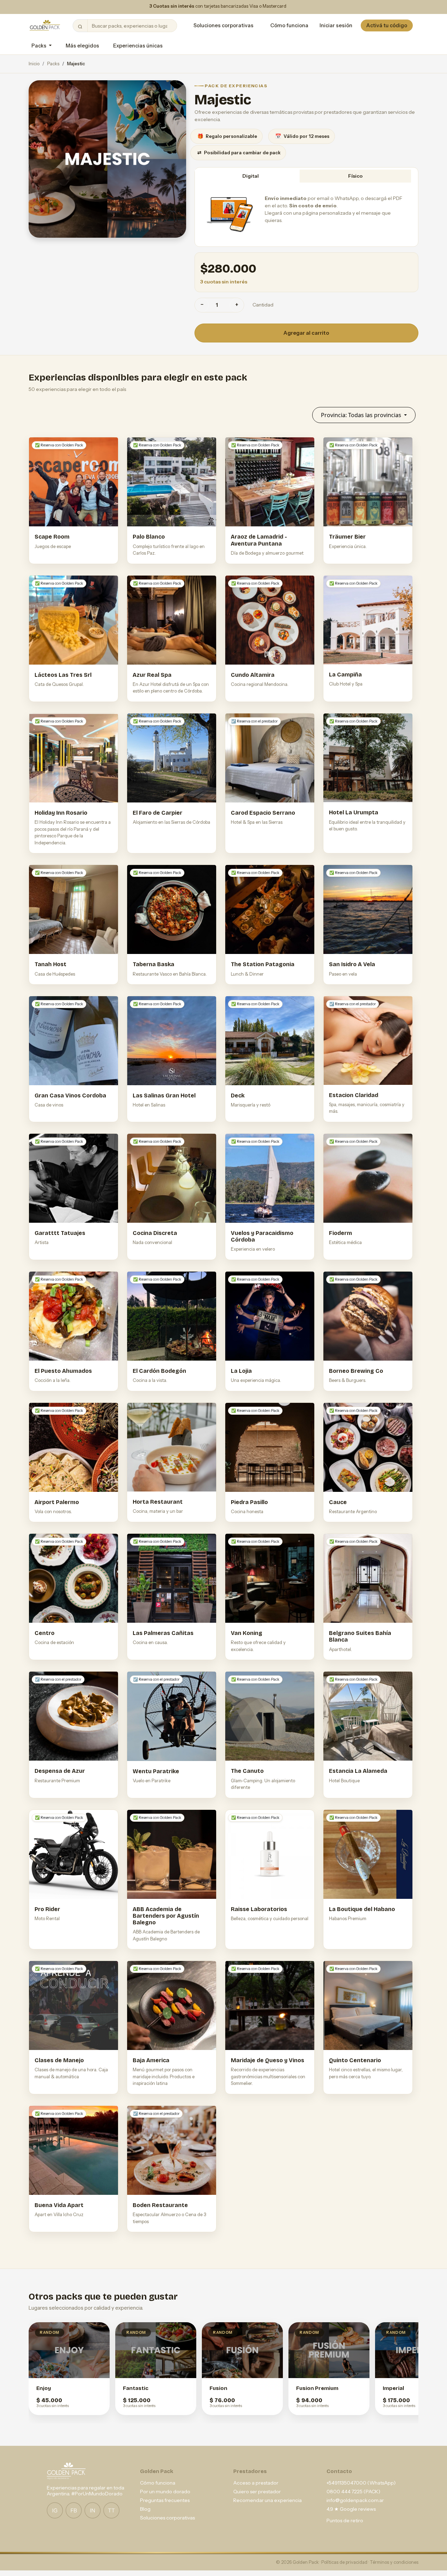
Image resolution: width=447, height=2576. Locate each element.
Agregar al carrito (306, 333)
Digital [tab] (251, 176)
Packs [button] (39, 46)
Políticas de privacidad (345, 2562)
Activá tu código (387, 25)
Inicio (34, 64)
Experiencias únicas (138, 46)
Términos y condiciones (394, 2562)
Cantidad (263, 305)
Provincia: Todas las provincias (362, 415)
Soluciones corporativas (223, 25)
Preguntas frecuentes (165, 2500)
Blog (145, 2509)
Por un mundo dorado (165, 2492)
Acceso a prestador (256, 2483)
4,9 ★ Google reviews (351, 2509)
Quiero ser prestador (257, 2492)
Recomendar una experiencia (268, 2500)
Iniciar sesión (336, 25)
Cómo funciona (289, 25)
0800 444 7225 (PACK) (353, 2492)
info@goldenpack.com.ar (355, 2500)
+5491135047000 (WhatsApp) (361, 2483)
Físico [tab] (355, 176)
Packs (53, 64)
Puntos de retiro (345, 2521)
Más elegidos (82, 46)
